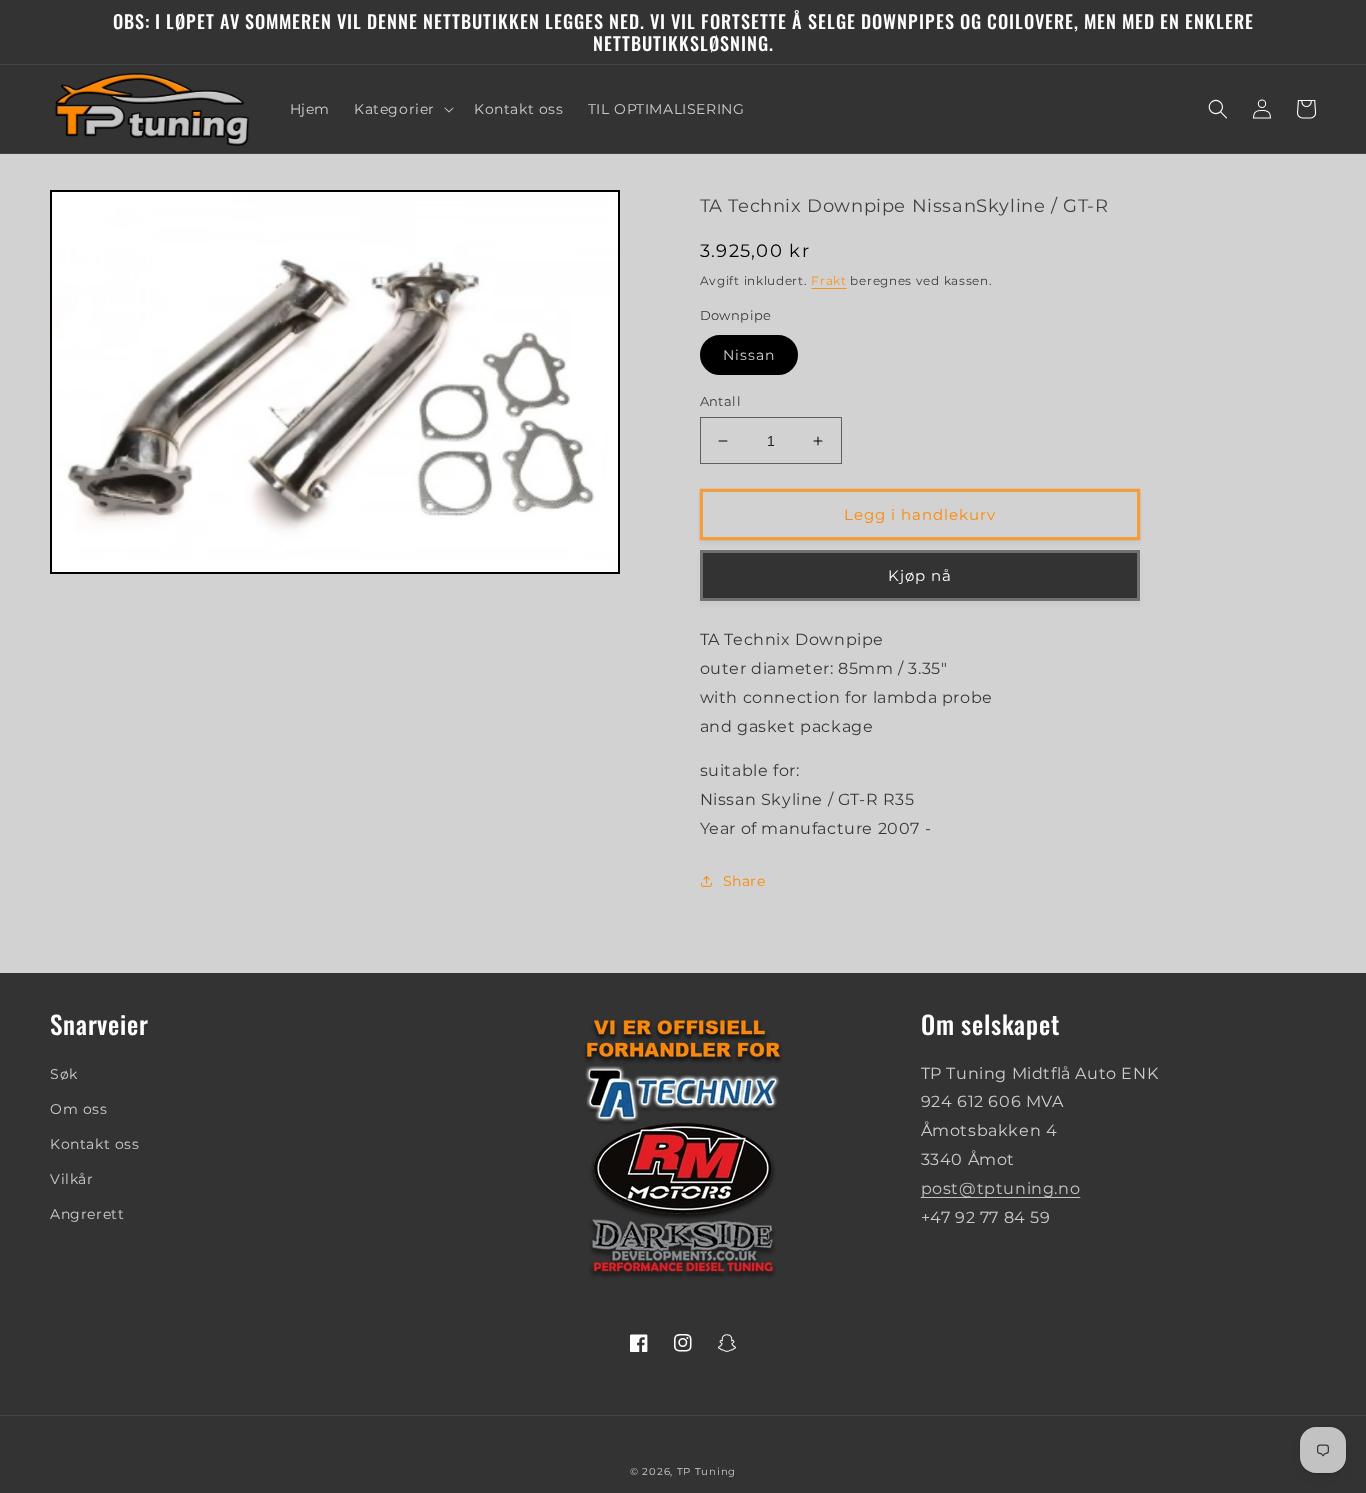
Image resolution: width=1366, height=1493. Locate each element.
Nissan (749, 355)
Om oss (79, 1109)
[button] (402, 109)
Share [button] (744, 881)
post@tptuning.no (1001, 1188)
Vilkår (72, 1179)
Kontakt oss (95, 1144)
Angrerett (87, 1214)
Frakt (829, 280)
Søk (64, 1074)
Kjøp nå (920, 575)
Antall (720, 401)
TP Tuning (706, 1471)
